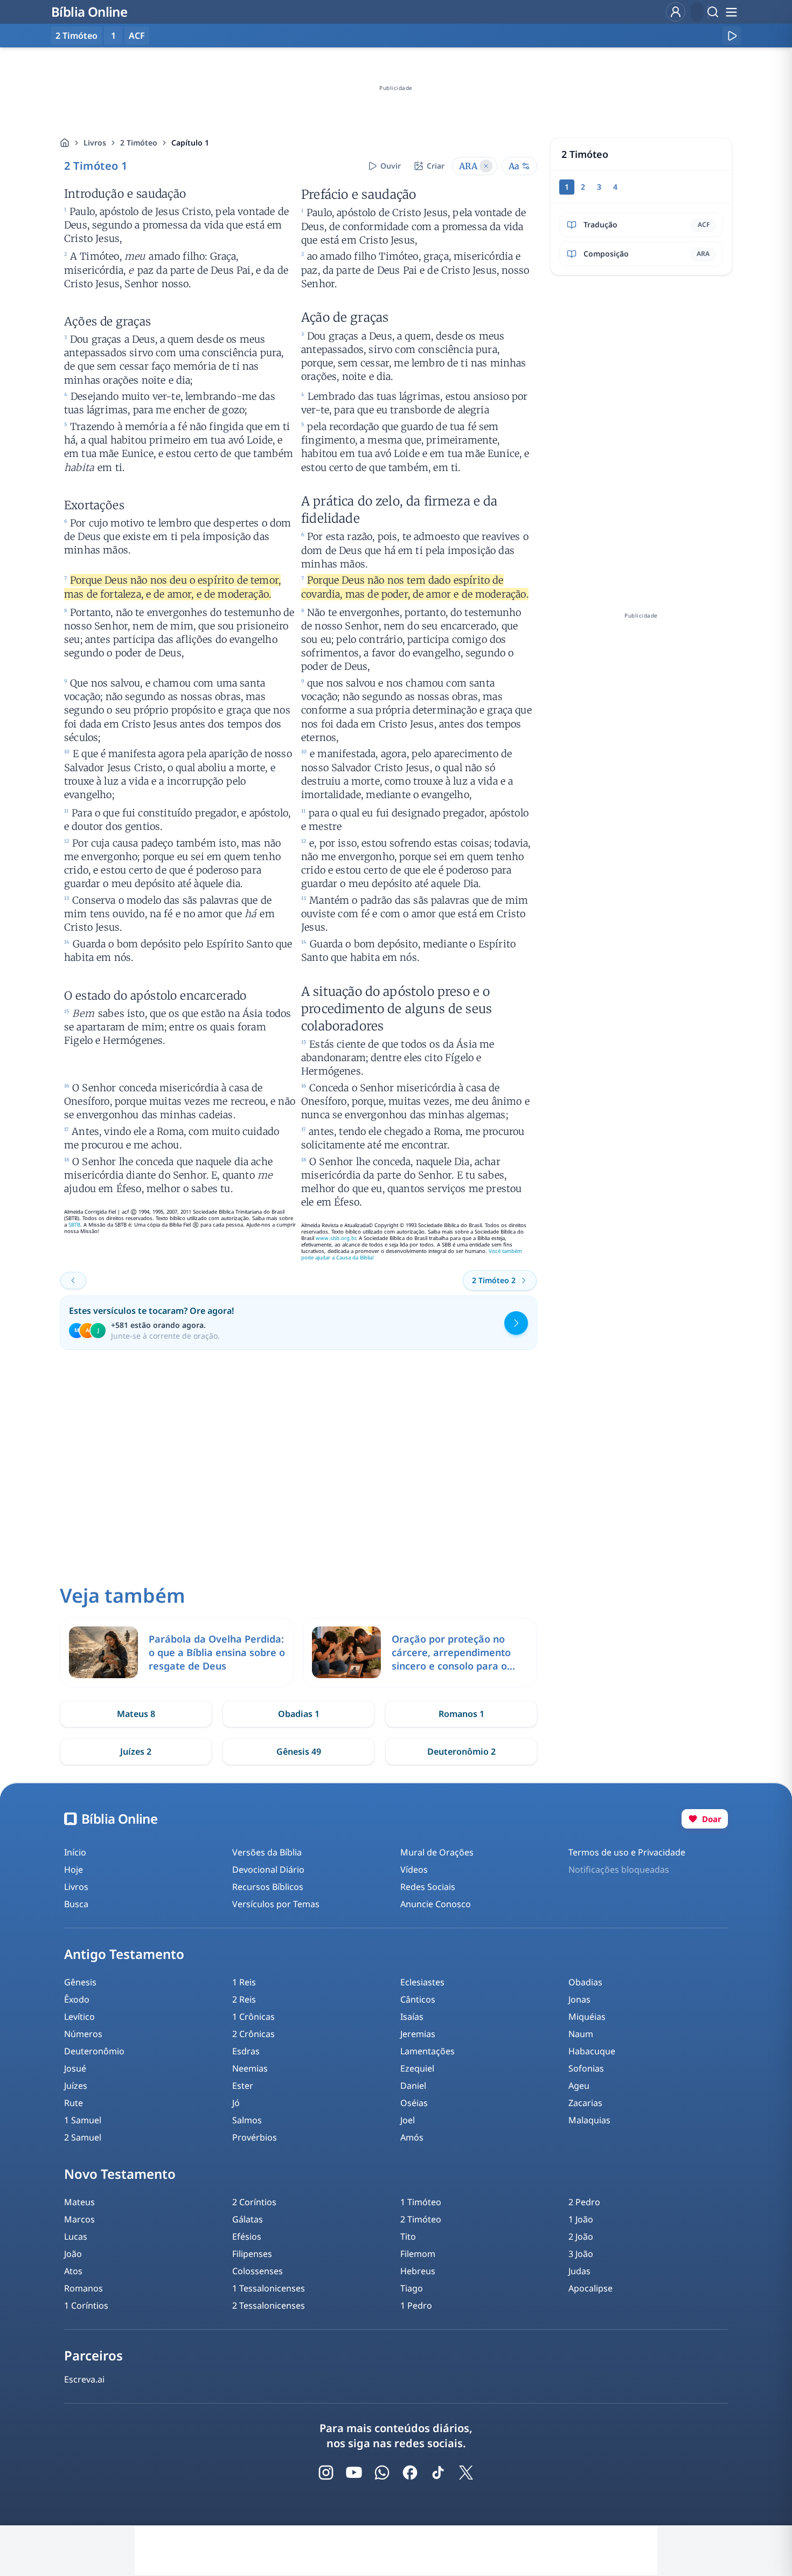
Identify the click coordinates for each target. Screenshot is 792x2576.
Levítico (79, 2017)
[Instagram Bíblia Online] (326, 2473)
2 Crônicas (253, 2034)
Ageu (579, 2086)
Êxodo (77, 1999)
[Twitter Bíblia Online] (466, 2473)
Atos (73, 2271)
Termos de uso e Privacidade (627, 1852)
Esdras (246, 2051)
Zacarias (585, 2103)
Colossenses (258, 2271)
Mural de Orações (437, 1852)
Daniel (413, 2086)
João (73, 2254)
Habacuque (592, 2051)
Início (75, 1852)
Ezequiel (417, 2068)
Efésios (247, 2236)
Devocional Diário (268, 1869)
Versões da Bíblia (267, 1852)
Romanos (84, 2288)
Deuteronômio (94, 2051)
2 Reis (244, 1999)
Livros (95, 143)
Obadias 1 (299, 1714)
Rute (74, 2103)
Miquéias (587, 2017)
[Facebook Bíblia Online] (410, 2473)
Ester (243, 2086)
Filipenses (252, 2254)
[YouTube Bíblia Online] (354, 2473)
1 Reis (244, 1982)
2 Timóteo (139, 143)
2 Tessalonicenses (269, 2305)
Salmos (247, 2120)
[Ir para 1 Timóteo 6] (73, 1280)
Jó (236, 2103)
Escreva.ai (84, 2379)
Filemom (418, 2254)
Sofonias (586, 2068)
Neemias (250, 2068)
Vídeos (414, 1869)
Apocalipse (590, 2288)
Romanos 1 (461, 1714)
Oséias (414, 2103)
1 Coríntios (86, 2305)
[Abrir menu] (731, 12)
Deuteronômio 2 (461, 1751)
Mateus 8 (136, 1714)
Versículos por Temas (276, 1904)
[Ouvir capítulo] (732, 36)
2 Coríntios (254, 2202)
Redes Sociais (428, 1887)
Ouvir (391, 166)
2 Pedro (584, 2202)
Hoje (74, 1869)
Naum (581, 2034)
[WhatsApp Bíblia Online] (382, 2473)
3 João (581, 2254)
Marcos (79, 2219)
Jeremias (418, 2034)
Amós (412, 2137)
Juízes (76, 2086)
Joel (408, 2120)
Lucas (76, 2236)
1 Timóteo (421, 2202)
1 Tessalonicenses (269, 2288)
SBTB (74, 1225)
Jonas (579, 1999)
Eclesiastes (422, 1982)
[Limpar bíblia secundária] (486, 166)
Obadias (585, 1982)
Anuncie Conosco (436, 1904)
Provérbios (255, 2137)
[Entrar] (676, 12)
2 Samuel (83, 2137)
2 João (581, 2236)
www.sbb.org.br (336, 1238)
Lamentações (428, 2051)
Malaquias (589, 2120)
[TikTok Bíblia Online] (438, 2473)
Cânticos (418, 1999)
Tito (408, 2236)
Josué (75, 2068)
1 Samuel (83, 2120)
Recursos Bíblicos (268, 1887)
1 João (581, 2219)
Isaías (412, 2017)
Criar (436, 166)
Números (83, 2034)
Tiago (412, 2288)
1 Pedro (416, 2305)
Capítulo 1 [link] (190, 143)
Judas (579, 2271)
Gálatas (248, 2219)
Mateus (79, 2202)
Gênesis (80, 1982)
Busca (76, 1904)
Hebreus (418, 2271)
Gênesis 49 (299, 1751)
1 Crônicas (253, 2017)
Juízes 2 (136, 1751)
